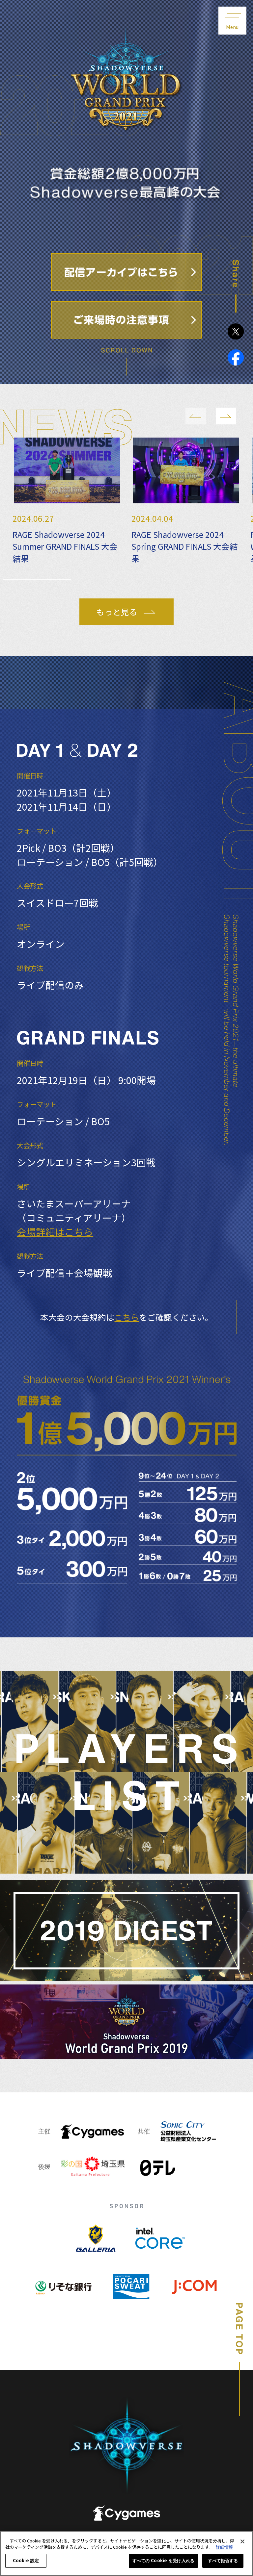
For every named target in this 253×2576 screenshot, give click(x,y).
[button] (196, 416)
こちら (127, 1317)
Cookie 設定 (26, 2561)
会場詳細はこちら (55, 1232)
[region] (126, 2553)
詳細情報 (224, 2547)
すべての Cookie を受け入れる (163, 2561)
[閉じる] (242, 2541)
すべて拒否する (223, 2561)
